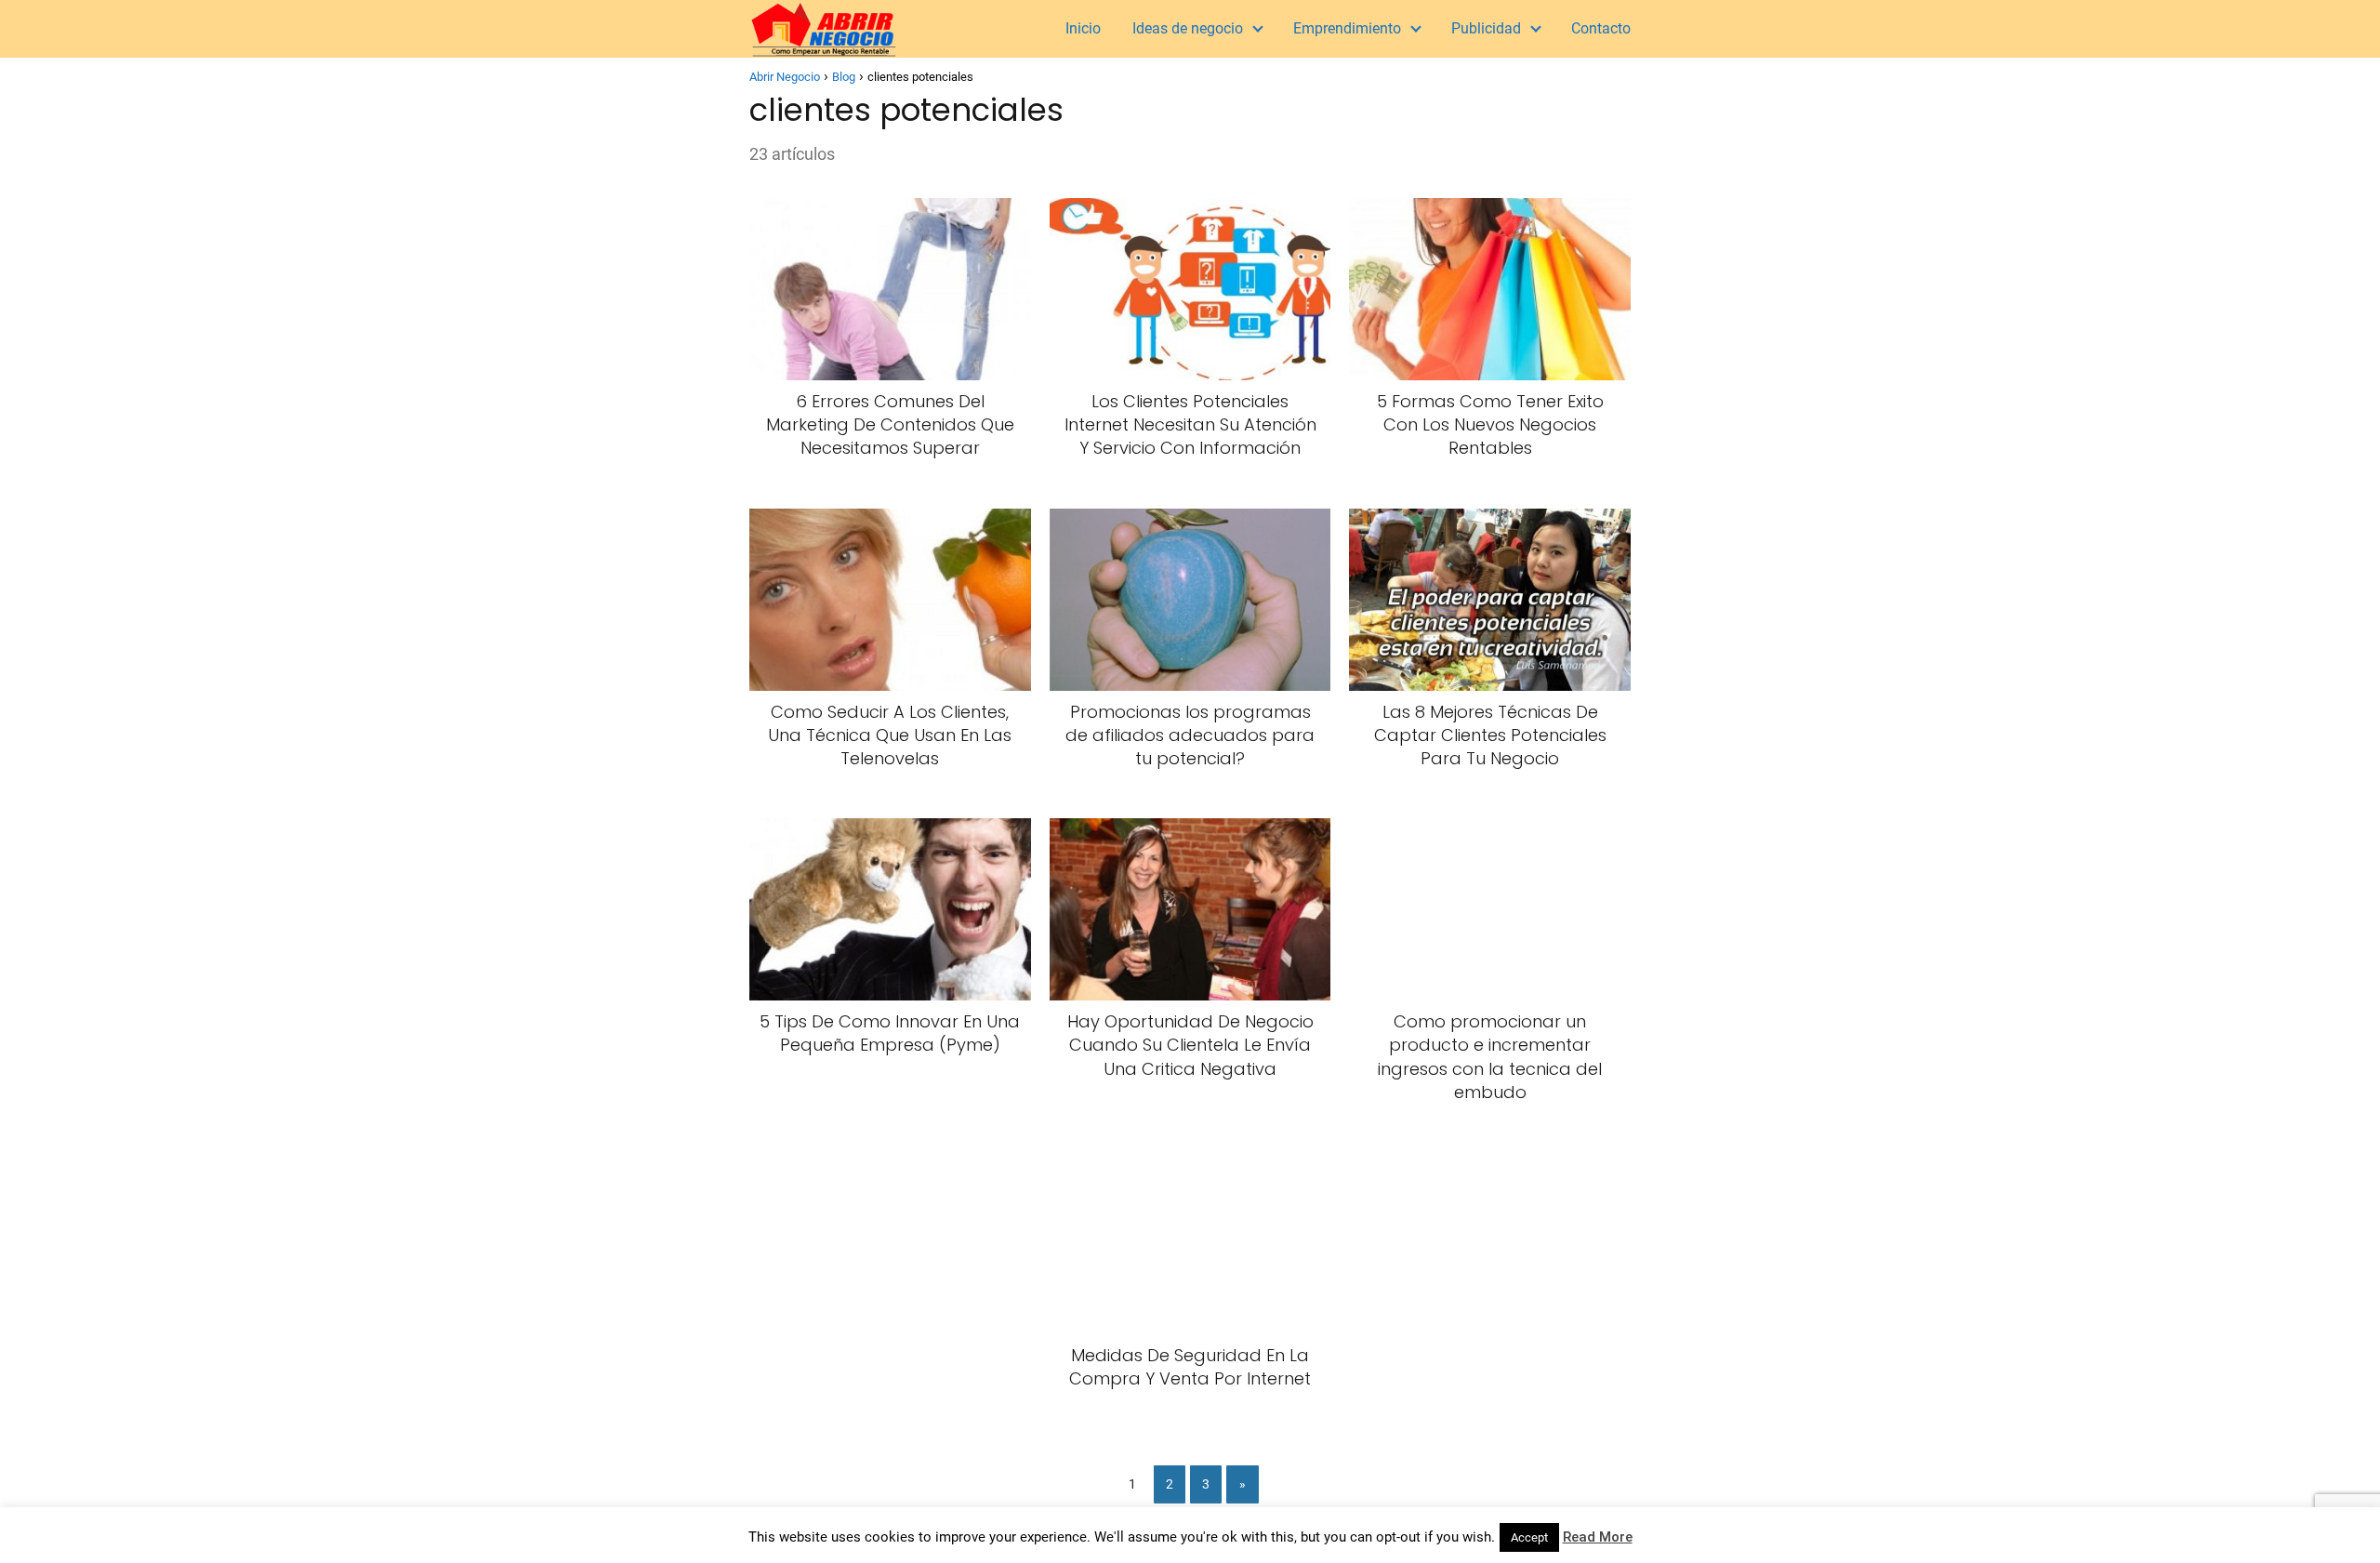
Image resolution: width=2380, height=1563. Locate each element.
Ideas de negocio (1188, 28)
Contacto (1601, 28)
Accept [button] (1529, 1537)
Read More (1598, 1537)
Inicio (1083, 28)
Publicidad (1486, 28)
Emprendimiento (1347, 28)
